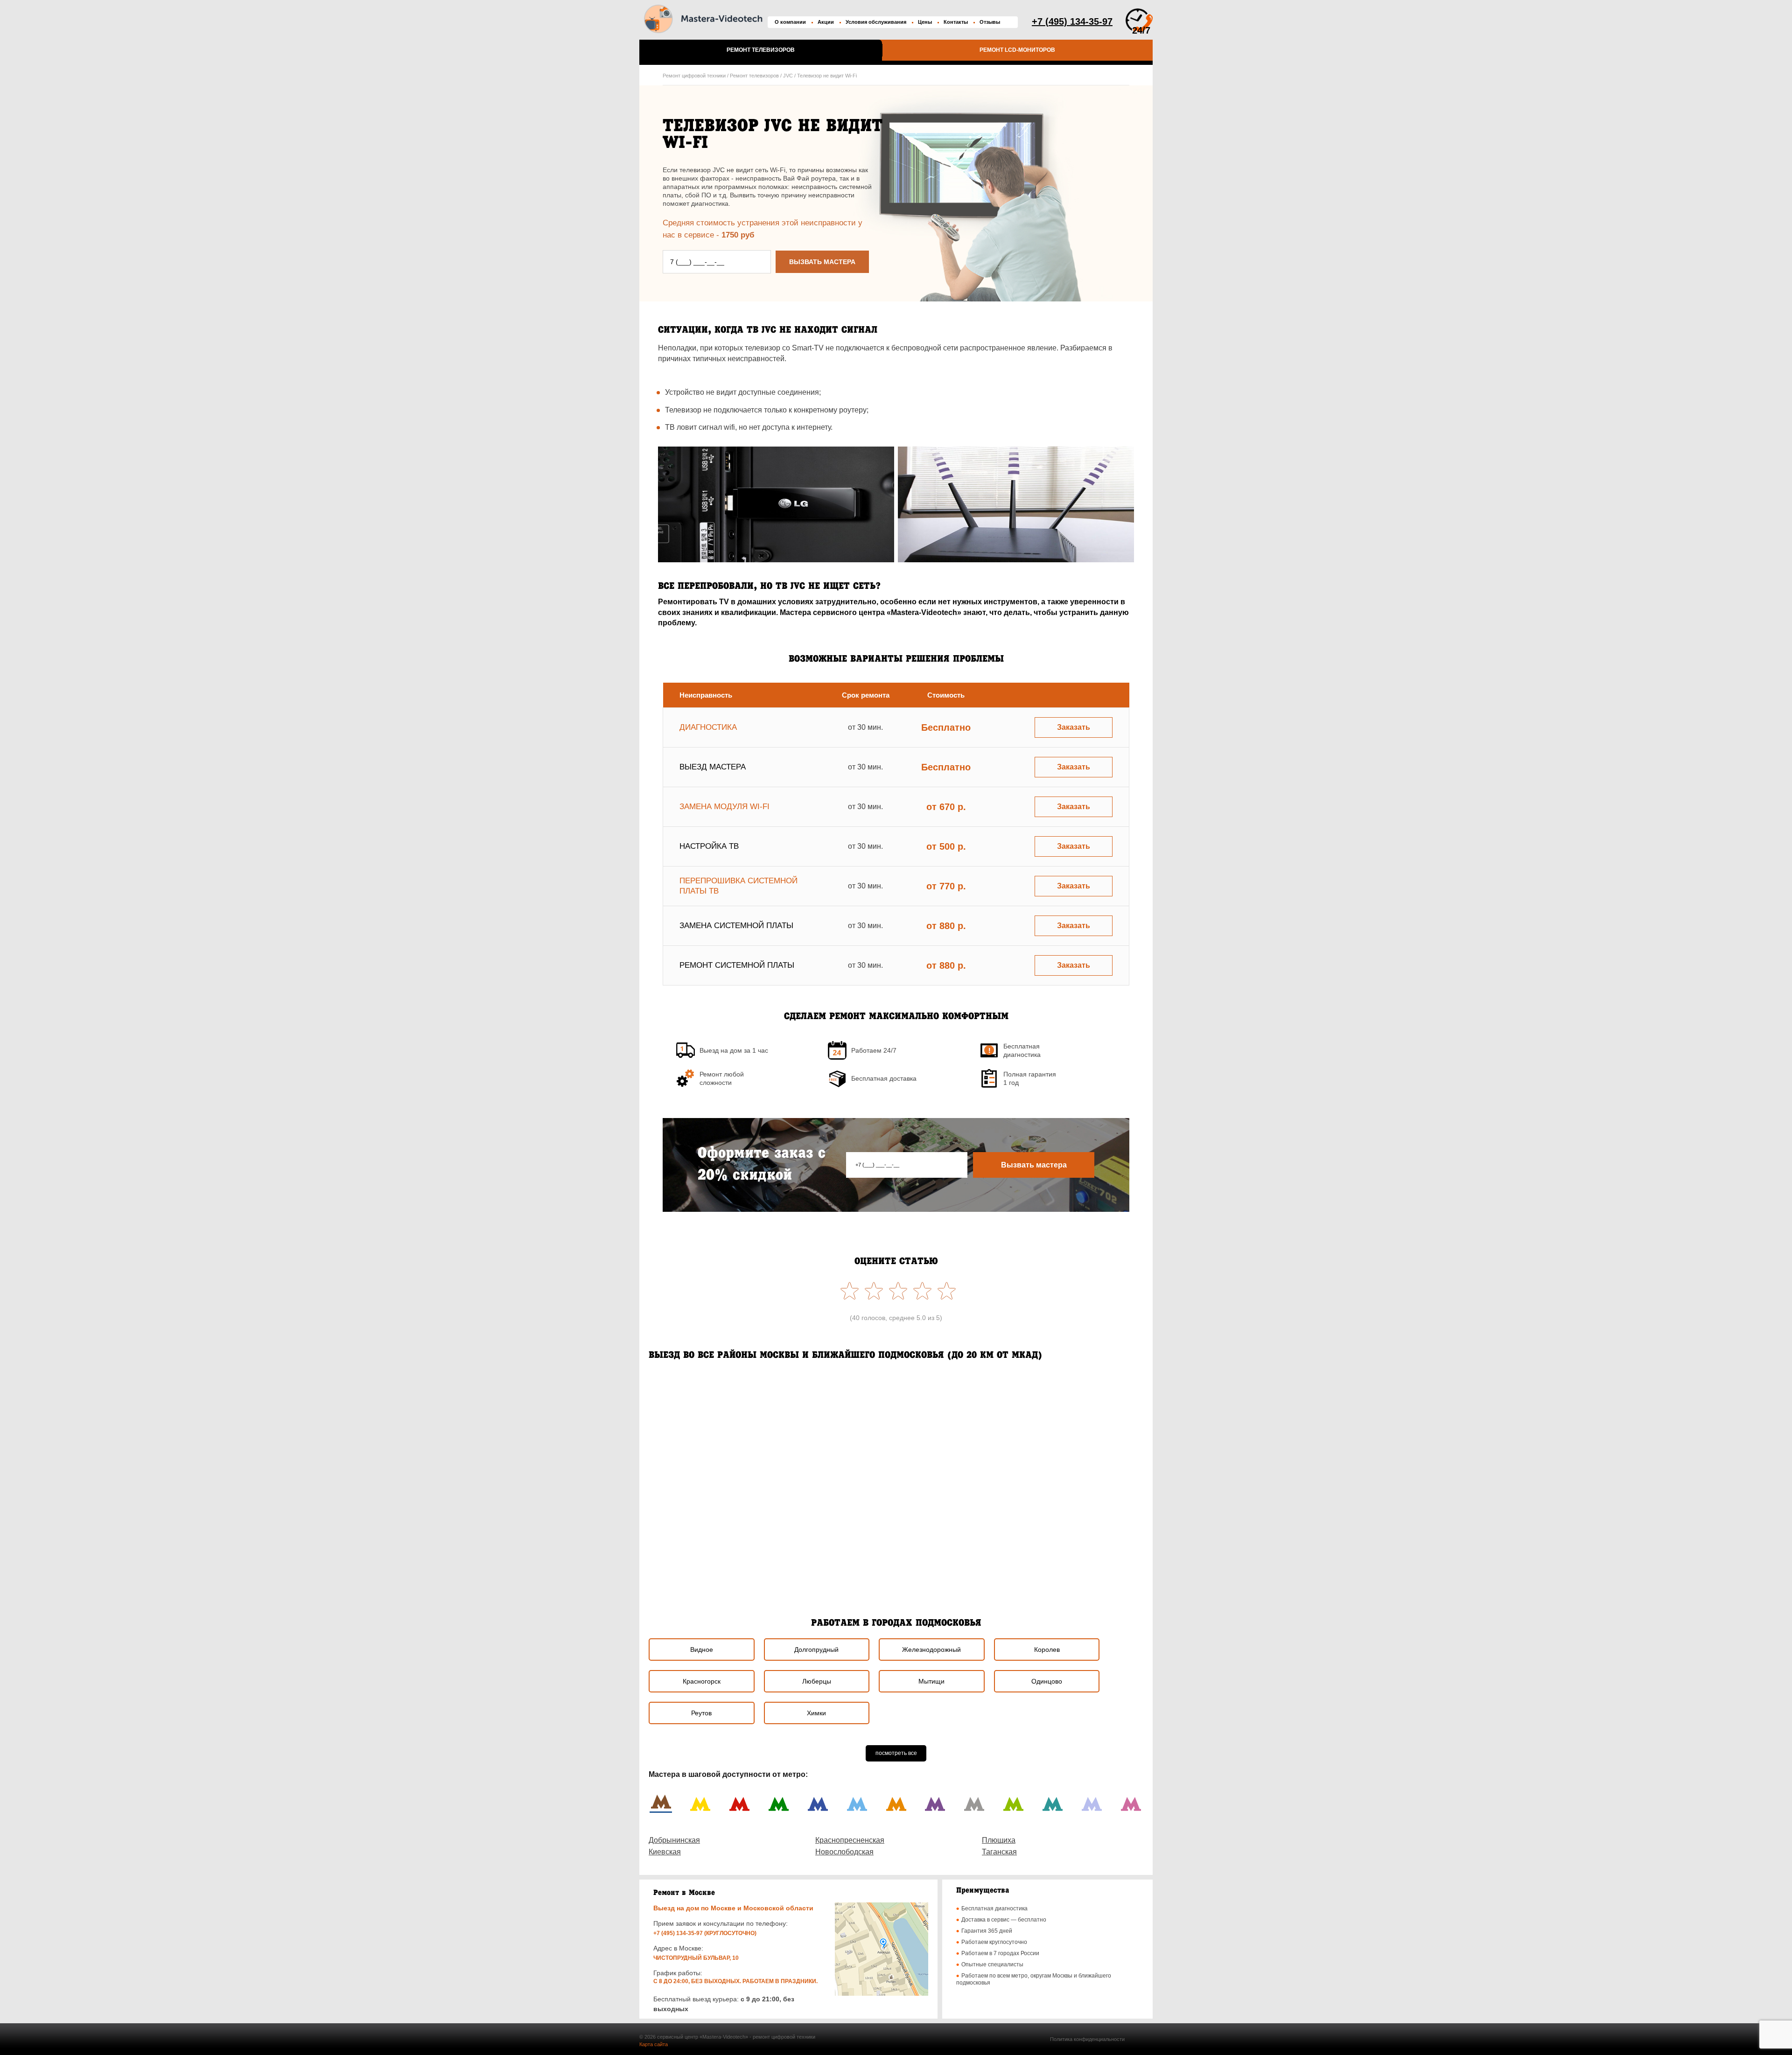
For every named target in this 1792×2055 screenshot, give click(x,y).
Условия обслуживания (876, 22)
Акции (826, 22)
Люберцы (817, 1681)
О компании (790, 22)
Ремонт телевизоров (761, 50)
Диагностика (708, 727)
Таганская (999, 1852)
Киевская (665, 1852)
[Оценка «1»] (945, 1291)
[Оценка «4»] (872, 1291)
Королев (1047, 1650)
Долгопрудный (816, 1650)
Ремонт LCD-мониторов (1017, 50)
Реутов (701, 1713)
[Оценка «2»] (920, 1291)
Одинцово (1047, 1681)
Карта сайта (654, 2044)
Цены (925, 22)
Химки (816, 1713)
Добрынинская (674, 1840)
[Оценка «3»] (896, 1291)
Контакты (956, 22)
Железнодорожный (931, 1650)
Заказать (1074, 727)
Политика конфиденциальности (1087, 2039)
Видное (702, 1650)
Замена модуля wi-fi (724, 807)
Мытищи (931, 1681)
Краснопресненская (850, 1840)
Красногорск (702, 1681)
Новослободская (844, 1852)
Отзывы (990, 22)
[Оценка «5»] (847, 1291)
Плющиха (999, 1840)
